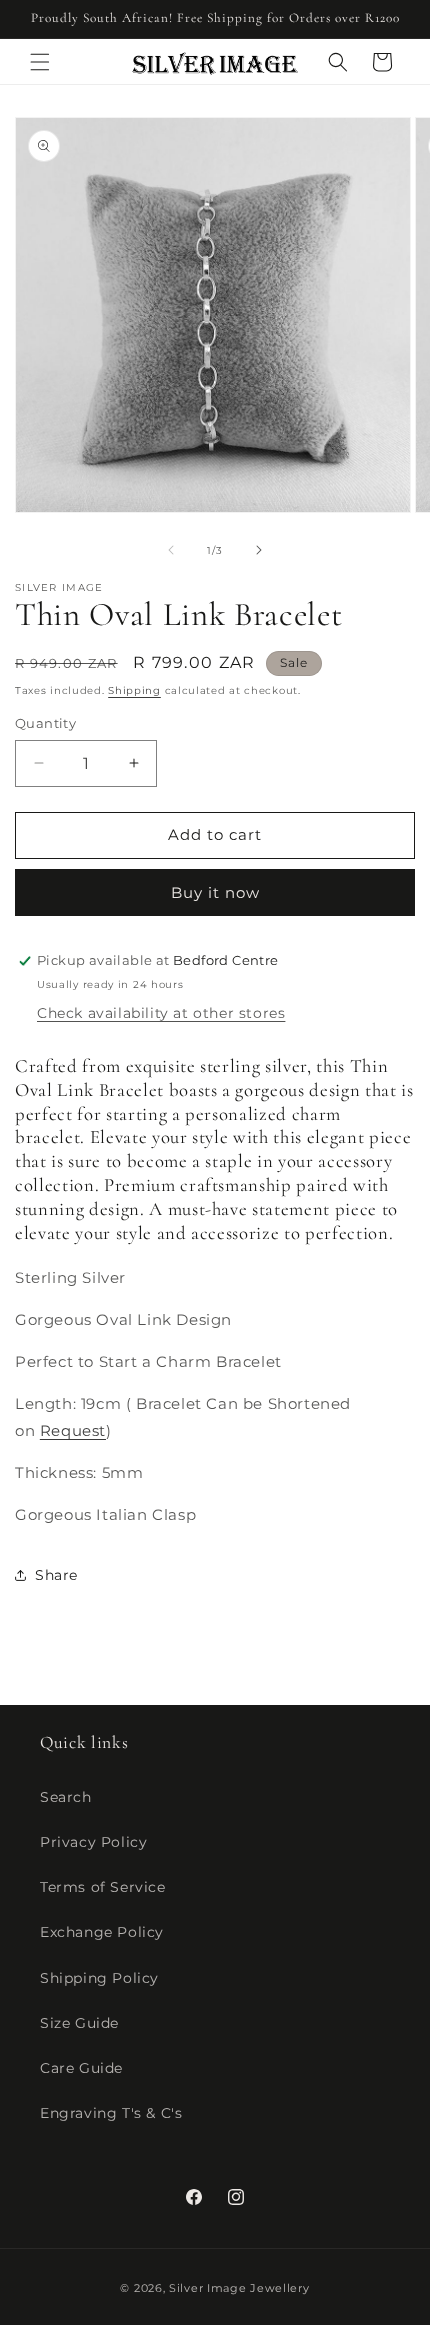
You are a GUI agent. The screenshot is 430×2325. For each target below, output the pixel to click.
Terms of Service (103, 1887)
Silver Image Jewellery (239, 2288)
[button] (40, 62)
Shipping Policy (99, 1978)
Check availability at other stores (161, 1013)
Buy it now (215, 892)
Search (66, 1797)
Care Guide (81, 2068)
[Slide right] (259, 550)
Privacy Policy (93, 1842)
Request (73, 1430)
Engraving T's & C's (111, 2113)
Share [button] (56, 1575)
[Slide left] (171, 550)
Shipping (134, 690)
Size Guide (79, 2023)
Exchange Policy (102, 1932)
